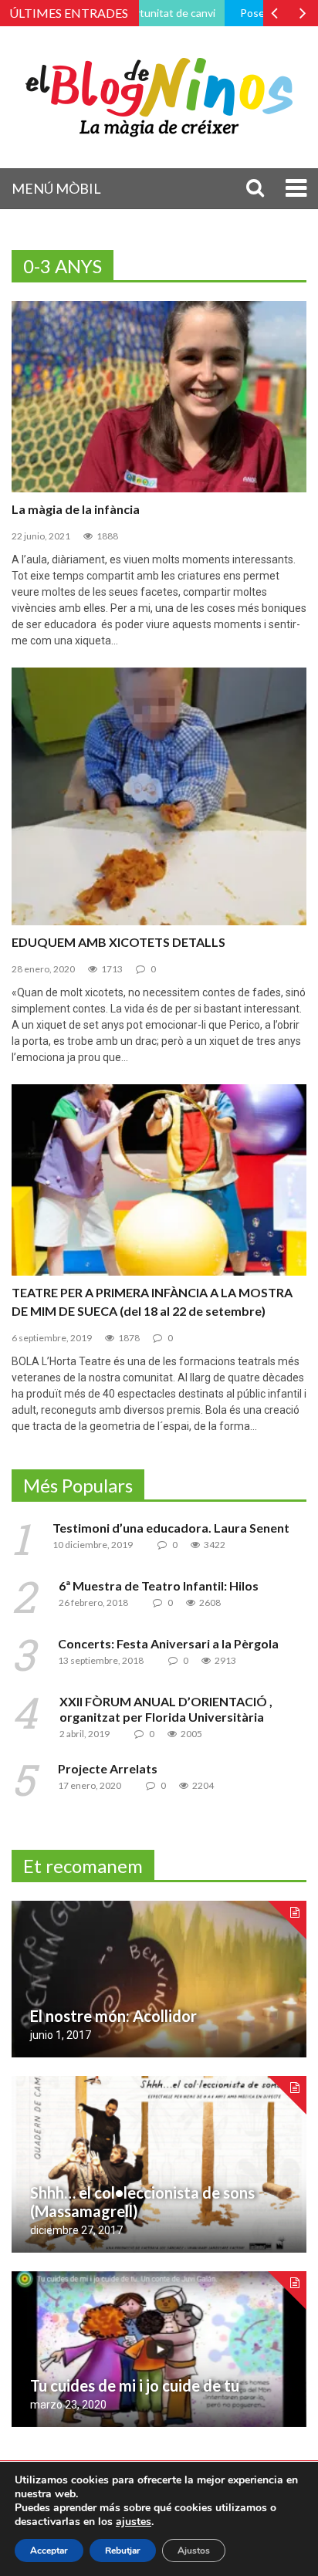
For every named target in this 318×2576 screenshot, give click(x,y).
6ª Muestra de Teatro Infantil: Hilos (159, 1585)
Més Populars (78, 1485)
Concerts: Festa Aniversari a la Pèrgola (168, 1643)
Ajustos (194, 2551)
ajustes (134, 2522)
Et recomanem (83, 1866)
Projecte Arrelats (108, 1768)
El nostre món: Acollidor (113, 2016)
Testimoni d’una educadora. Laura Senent (171, 1528)
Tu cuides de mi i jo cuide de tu (135, 2385)
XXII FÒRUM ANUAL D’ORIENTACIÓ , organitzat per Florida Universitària (166, 1709)
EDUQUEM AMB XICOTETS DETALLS (118, 942)
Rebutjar (123, 2551)
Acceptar (49, 2551)
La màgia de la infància (76, 509)
